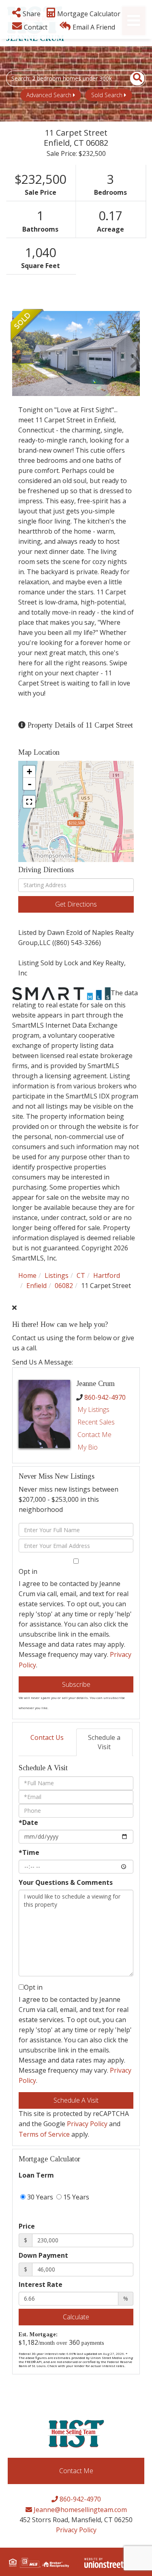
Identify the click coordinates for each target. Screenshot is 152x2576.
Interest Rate (41, 2284)
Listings (57, 1275)
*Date (28, 1822)
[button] (133, 79)
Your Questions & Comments (66, 1882)
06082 (64, 1286)
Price (27, 2226)
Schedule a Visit (104, 1742)
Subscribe (76, 1684)
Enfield (36, 1286)
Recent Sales (96, 1422)
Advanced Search (49, 95)
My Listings (93, 1409)
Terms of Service (44, 2134)
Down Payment (43, 2255)
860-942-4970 (105, 1397)
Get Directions (76, 904)
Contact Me (94, 1435)
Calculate (76, 2317)
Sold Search (107, 95)
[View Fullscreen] (29, 802)
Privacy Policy (87, 2124)
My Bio (88, 1447)
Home (27, 1275)
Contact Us (47, 1737)
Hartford (107, 1275)
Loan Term (36, 2175)
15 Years (75, 2197)
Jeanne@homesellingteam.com (79, 2510)
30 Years (39, 2197)
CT (81, 1275)
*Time (29, 1852)
